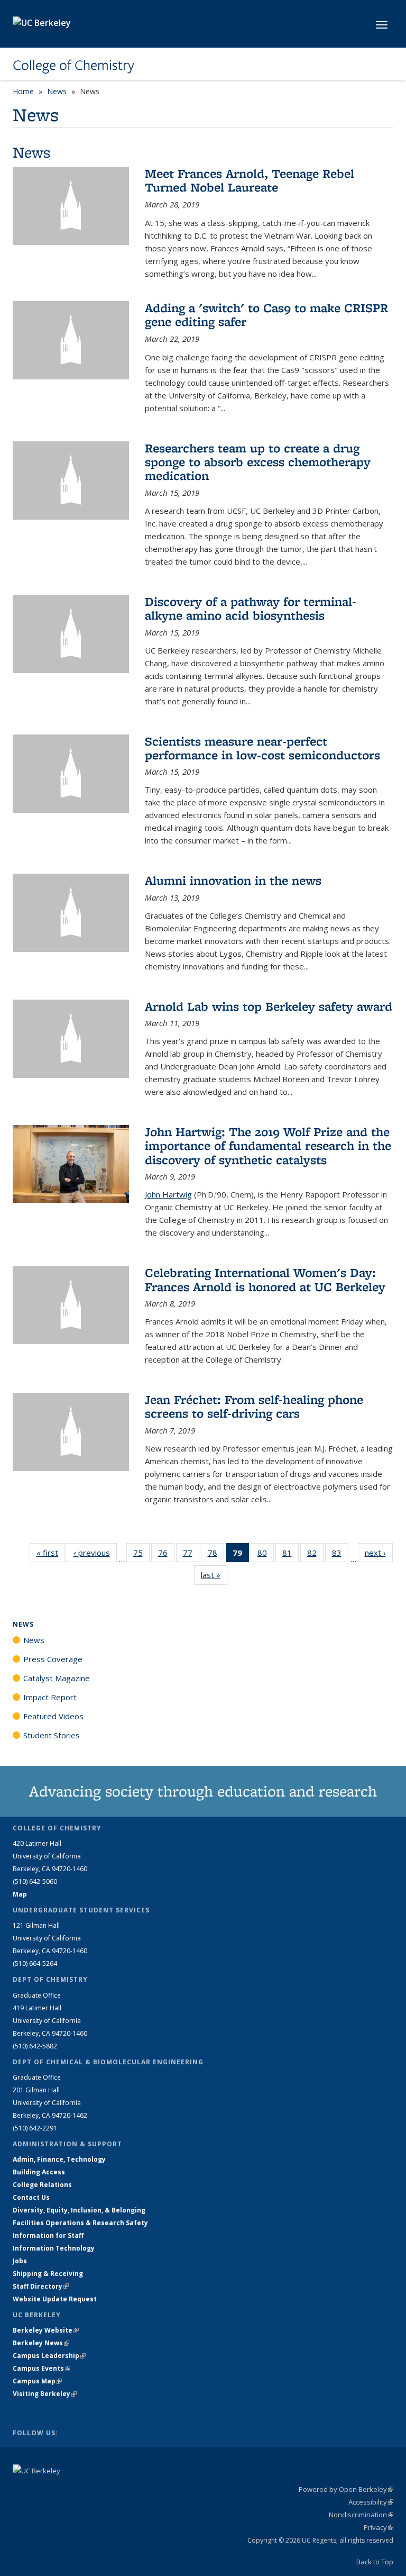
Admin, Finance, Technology (59, 2159)
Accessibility (371, 2502)
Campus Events (41, 2368)
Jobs (20, 2261)
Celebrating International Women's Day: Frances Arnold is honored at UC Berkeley (265, 1279)
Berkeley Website (46, 2330)
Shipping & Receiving (48, 2274)
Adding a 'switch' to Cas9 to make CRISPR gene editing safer (266, 315)
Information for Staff (48, 2235)
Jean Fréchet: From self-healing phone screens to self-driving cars (254, 1406)
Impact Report (50, 1697)
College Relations (42, 2185)
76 (166, 1555)
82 (315, 1555)
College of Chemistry (73, 65)
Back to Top (375, 2562)
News (57, 91)
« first (51, 1553)
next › (379, 1553)
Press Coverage (53, 1659)
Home (23, 91)
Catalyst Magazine (57, 1678)
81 (290, 1555)
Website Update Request (55, 2299)
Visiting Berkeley (45, 2394)
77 (191, 1555)
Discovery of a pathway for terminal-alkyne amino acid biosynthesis (251, 608)
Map (20, 1894)
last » (214, 1575)
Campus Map (37, 2381)
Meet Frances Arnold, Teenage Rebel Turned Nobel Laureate (250, 180)
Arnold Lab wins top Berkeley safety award (269, 1006)
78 (216, 1555)
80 (266, 1555)
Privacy (379, 2527)
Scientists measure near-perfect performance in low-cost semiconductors (262, 748)
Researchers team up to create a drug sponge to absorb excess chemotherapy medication (258, 462)
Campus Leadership (49, 2356)
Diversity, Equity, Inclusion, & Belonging (79, 2210)
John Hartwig (168, 1194)
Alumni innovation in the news (233, 880)
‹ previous (95, 1553)
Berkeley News (41, 2343)
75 (141, 1555)
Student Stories (52, 1735)
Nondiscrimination (361, 2515)
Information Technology (54, 2248)
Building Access (39, 2172)
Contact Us (31, 2197)
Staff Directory (41, 2286)
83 (340, 1555)
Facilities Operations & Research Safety (80, 2223)
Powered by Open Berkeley (346, 2489)
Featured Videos (53, 1716)
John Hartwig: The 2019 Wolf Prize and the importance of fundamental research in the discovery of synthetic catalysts (268, 1146)
